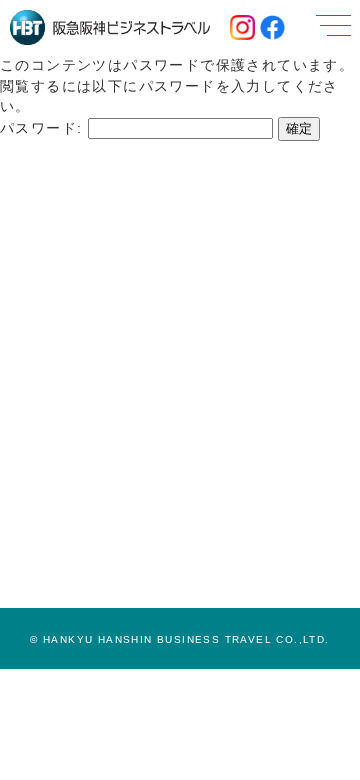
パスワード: (44, 128)
